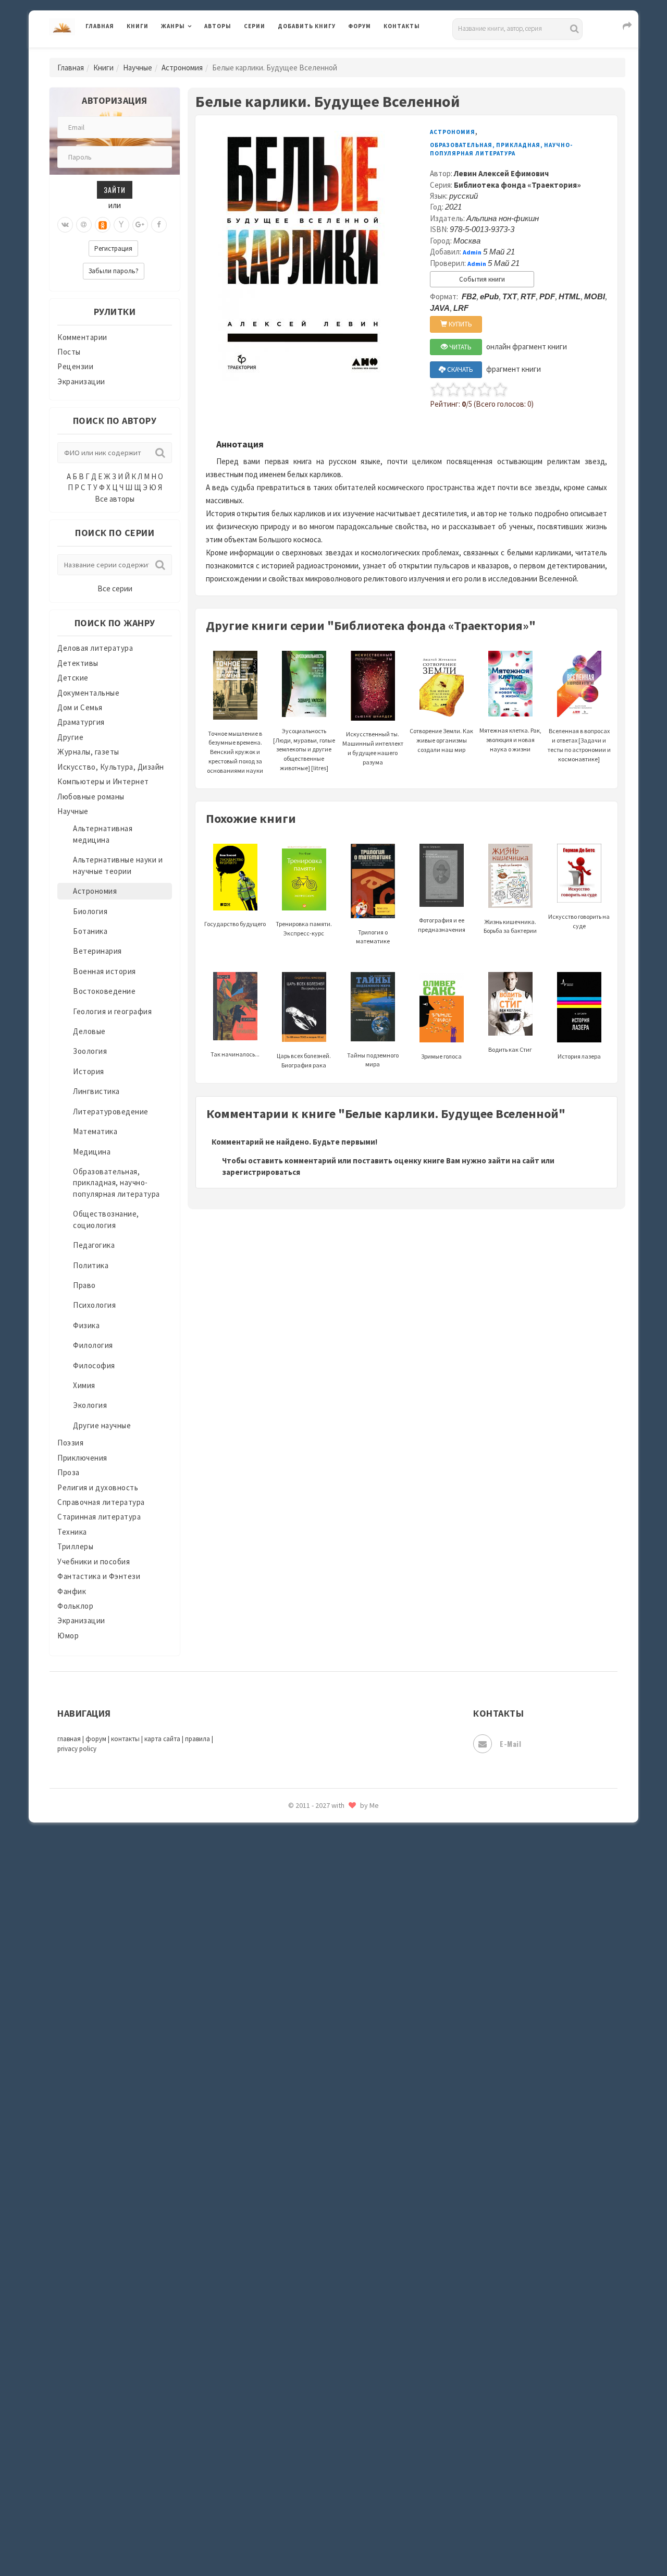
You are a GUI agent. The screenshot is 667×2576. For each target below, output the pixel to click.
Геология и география (112, 1011)
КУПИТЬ (460, 324)
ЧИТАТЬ (460, 347)
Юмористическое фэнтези (327, 1895)
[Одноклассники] (103, 225)
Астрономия (182, 68)
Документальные (88, 693)
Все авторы (115, 499)
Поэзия (70, 1443)
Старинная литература (99, 1517)
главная (69, 1739)
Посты (69, 352)
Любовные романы (91, 797)
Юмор (68, 1636)
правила (197, 1739)
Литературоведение (111, 1111)
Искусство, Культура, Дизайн (111, 767)
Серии (255, 26)
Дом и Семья (80, 707)
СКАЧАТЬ (459, 369)
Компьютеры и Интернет (103, 781)
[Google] (140, 225)
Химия (84, 1385)
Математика (95, 1131)
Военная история (104, 971)
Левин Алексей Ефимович (501, 173)
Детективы (78, 663)
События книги (482, 279)
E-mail (510, 1743)
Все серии (115, 588)
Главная (100, 26)
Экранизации (81, 381)
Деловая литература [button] (198, 53)
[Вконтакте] (65, 225)
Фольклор (75, 1606)
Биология (90, 911)
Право (84, 1285)
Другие (70, 737)
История (89, 1071)
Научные (138, 68)
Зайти (115, 190)
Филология (93, 1345)
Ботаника (90, 931)
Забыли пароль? (114, 271)
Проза (69, 1472)
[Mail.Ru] (84, 225)
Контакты (402, 26)
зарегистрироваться (261, 1172)
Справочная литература (101, 1502)
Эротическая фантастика (325, 1825)
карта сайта (162, 1739)
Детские (73, 678)
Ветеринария (97, 951)
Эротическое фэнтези (319, 1849)
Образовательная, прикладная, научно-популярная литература (116, 1183)
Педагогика (94, 1245)
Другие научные (102, 1425)
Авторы (218, 26)
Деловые (89, 1031)
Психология (94, 1305)
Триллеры (75, 1546)
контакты (125, 1739)
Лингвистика (96, 1091)
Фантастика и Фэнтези (99, 1576)
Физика (86, 1325)
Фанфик (72, 1591)
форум (96, 1739)
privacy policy (77, 1749)
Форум (360, 26)
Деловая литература (315, 53)
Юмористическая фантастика (333, 1872)
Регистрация (113, 248)
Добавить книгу (307, 26)
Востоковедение (104, 991)
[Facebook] (159, 225)
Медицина (92, 1152)
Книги (138, 26)
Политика (91, 1265)
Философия (94, 1365)
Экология (90, 1405)
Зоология (90, 1051)
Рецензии (75, 366)
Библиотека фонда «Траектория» (517, 185)
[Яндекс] (121, 225)
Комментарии (82, 337)
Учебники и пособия (94, 1562)
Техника (72, 1532)
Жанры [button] (173, 26)
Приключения (82, 1458)
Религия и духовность (98, 1487)
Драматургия (81, 722)
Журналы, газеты (88, 752)
